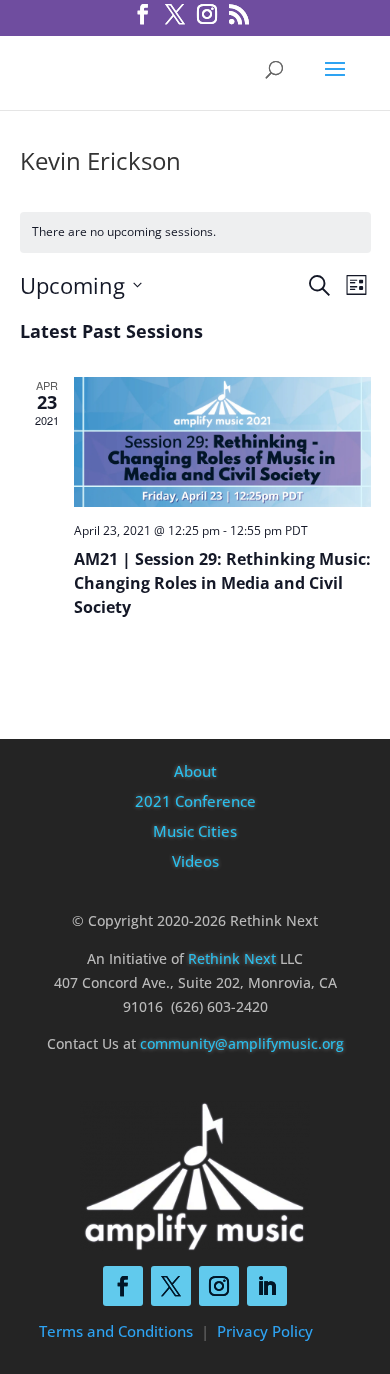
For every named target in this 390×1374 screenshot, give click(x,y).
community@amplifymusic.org (242, 1043)
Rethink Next (232, 958)
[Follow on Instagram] (219, 1286)
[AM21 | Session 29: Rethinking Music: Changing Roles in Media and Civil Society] (222, 442)
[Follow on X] (171, 1286)
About (195, 771)
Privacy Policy (265, 1331)
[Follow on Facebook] (123, 1286)
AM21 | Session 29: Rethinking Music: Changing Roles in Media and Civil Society (222, 583)
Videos (195, 861)
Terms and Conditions (116, 1331)
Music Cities (195, 831)
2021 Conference (195, 801)
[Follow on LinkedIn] (267, 1286)
